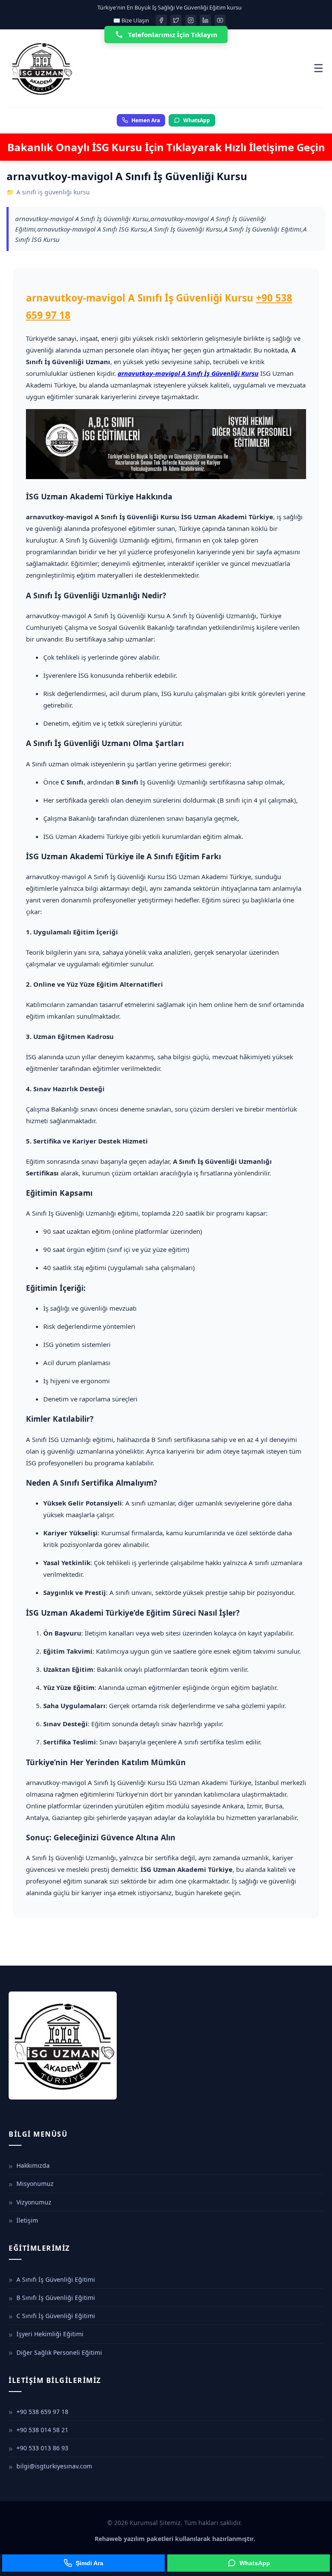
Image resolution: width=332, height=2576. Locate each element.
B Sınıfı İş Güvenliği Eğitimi (56, 2298)
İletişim (27, 2220)
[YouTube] (220, 20)
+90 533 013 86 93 (42, 2448)
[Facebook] (161, 20)
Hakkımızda (33, 2165)
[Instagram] (191, 20)
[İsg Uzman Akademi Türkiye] (161, 68)
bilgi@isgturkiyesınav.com (54, 2466)
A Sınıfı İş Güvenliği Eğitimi (56, 2279)
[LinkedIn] (205, 20)
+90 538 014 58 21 (42, 2430)
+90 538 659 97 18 (42, 2412)
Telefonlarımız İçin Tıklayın (173, 35)
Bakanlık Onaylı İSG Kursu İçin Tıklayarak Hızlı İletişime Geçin (166, 147)
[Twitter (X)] (176, 20)
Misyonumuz (35, 2184)
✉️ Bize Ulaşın (131, 20)
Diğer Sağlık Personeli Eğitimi (59, 2352)
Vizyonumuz (34, 2202)
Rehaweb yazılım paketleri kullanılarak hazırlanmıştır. (175, 2539)
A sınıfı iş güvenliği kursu (53, 192)
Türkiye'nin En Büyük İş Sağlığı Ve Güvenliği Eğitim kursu (169, 7)
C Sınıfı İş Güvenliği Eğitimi (56, 2316)
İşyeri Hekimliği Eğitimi (50, 2334)
